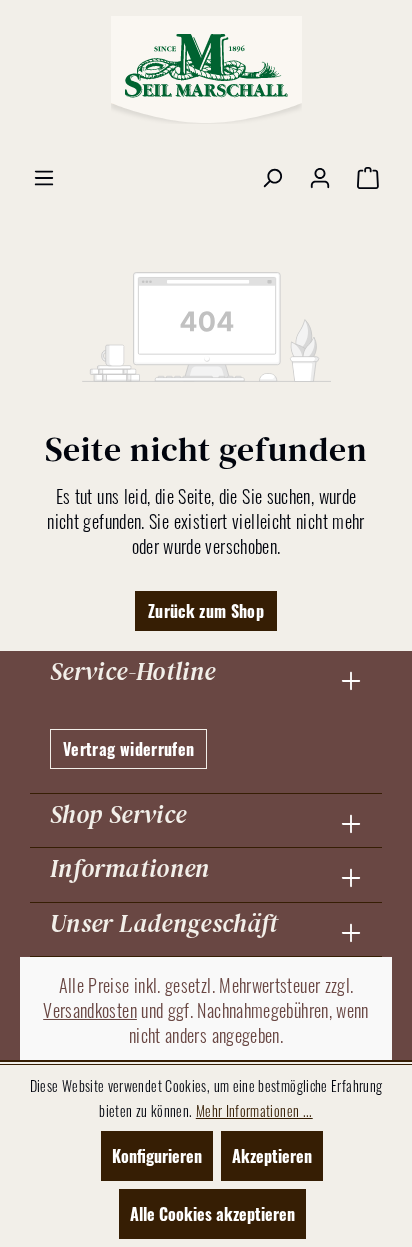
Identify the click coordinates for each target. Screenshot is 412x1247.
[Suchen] (272, 176)
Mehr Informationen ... (254, 1110)
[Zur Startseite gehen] (206, 70)
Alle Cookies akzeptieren (212, 1214)
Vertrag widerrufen (128, 749)
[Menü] (44, 176)
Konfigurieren (157, 1156)
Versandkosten (90, 1010)
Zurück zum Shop (206, 611)
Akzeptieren (272, 1156)
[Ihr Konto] (320, 176)
